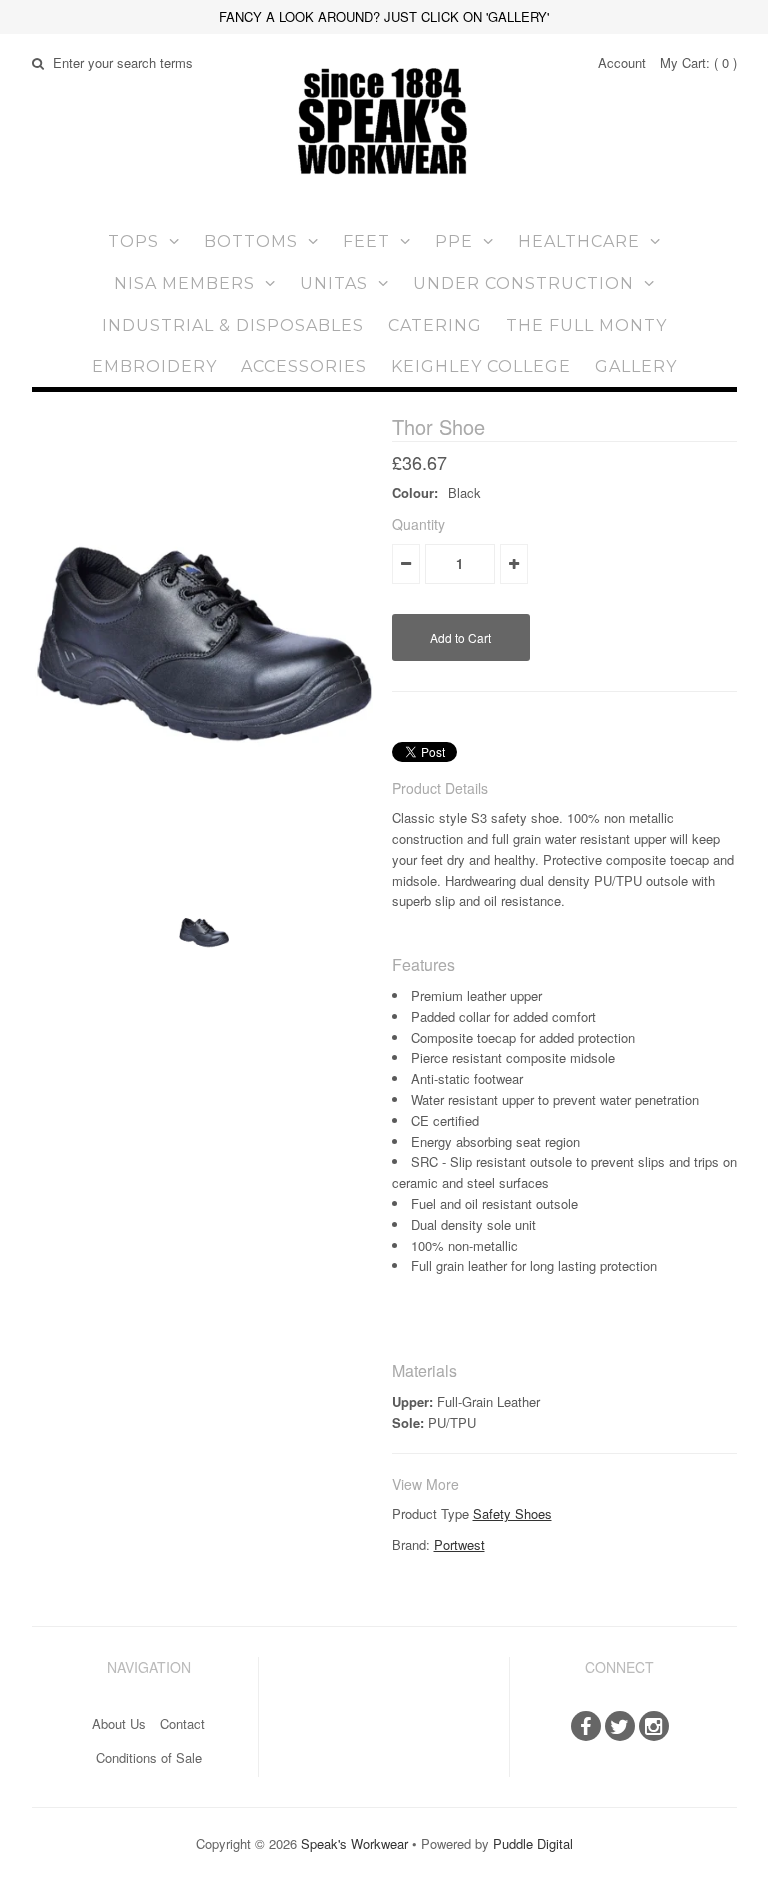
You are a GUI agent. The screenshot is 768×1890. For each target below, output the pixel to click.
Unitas (334, 283)
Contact (182, 1723)
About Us (119, 1723)
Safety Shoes (512, 1513)
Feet (366, 241)
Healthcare (579, 241)
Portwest (459, 1544)
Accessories (304, 366)
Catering (435, 325)
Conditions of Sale (149, 1757)
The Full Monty (586, 325)
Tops (133, 241)
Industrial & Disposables (233, 325)
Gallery (636, 366)
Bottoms (251, 241)
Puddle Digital (533, 1843)
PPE (454, 241)
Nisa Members (184, 283)
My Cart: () (698, 62)
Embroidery (154, 366)
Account (622, 62)
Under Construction (523, 283)
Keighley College (481, 366)
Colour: (415, 492)
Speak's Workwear (354, 1843)
